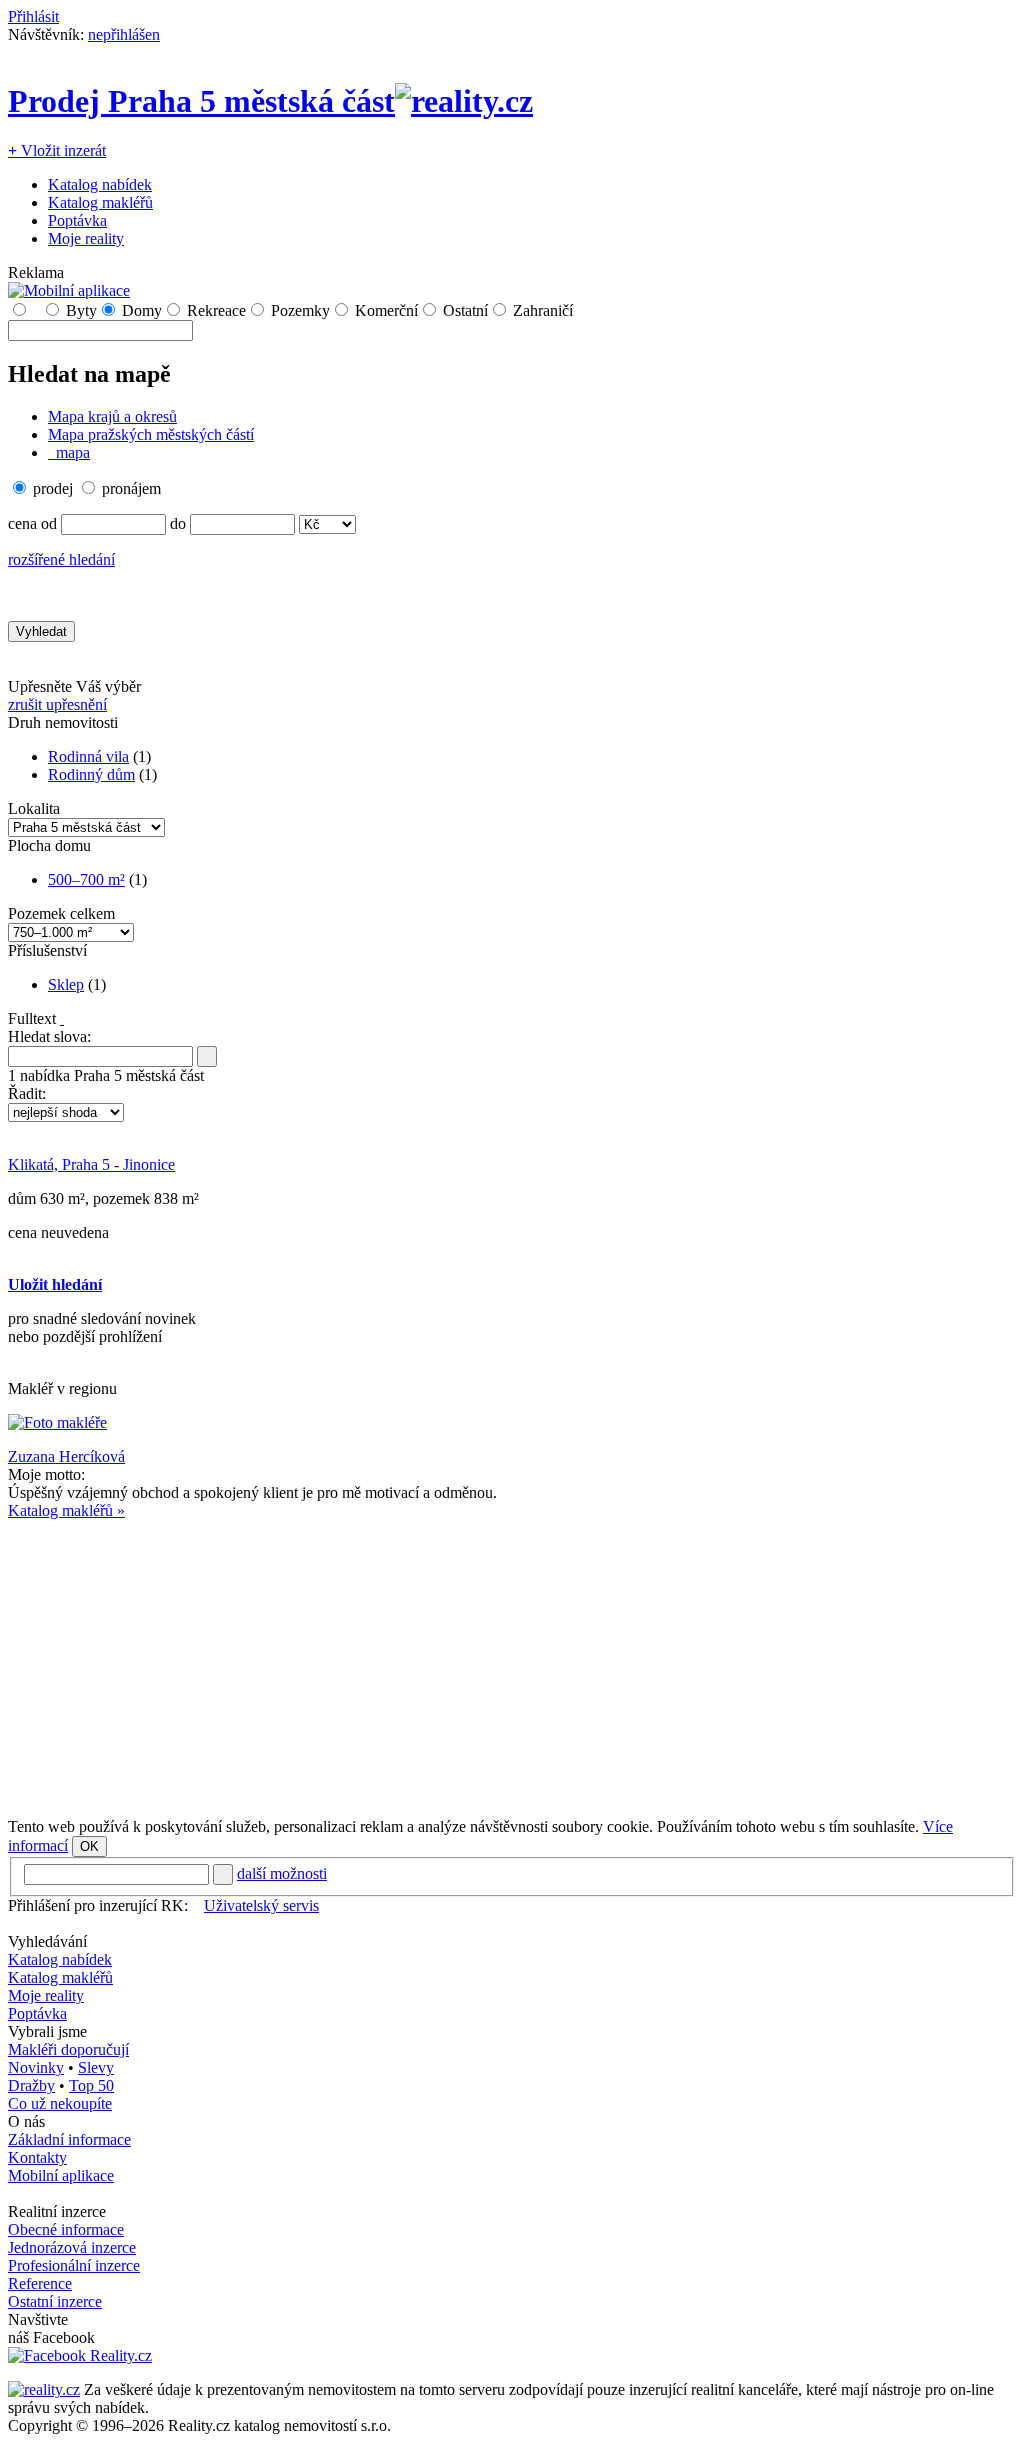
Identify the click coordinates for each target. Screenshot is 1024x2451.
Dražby (31, 2085)
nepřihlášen (124, 34)
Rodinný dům (91, 774)
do (178, 523)
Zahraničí (543, 310)
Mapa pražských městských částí (151, 434)
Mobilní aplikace (61, 2175)
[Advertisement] (512, 1660)
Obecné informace (66, 2229)
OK (89, 1846)
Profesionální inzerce (74, 2265)
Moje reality (86, 238)
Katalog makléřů (100, 202)
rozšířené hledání (61, 559)
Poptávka (77, 220)
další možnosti (282, 1873)
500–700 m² (86, 879)
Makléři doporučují (68, 2049)
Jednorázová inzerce (72, 2247)
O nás (26, 2121)
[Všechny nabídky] (35, 310)
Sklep (66, 984)
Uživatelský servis (261, 1905)
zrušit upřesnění (57, 704)
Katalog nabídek (100, 184)
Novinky (36, 2067)
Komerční (386, 310)
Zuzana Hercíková (66, 1456)
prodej (53, 488)
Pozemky (300, 310)
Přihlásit (33, 16)
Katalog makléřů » (66, 1510)
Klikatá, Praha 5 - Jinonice (91, 1164)
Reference (40, 2283)
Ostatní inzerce (55, 2301)
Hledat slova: (49, 1036)
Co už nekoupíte (60, 2103)
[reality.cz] (44, 2389)
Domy (142, 310)
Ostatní (465, 310)
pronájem (131, 488)
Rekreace (216, 310)
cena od (32, 523)
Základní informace (69, 2139)
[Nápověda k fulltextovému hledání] (62, 1018)
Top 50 (91, 2085)
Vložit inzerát (57, 150)
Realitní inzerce (57, 2211)
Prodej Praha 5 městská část (201, 101)
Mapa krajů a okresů (112, 416)
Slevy (96, 2067)
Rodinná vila (88, 756)
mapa (71, 452)
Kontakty (37, 2157)
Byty (81, 310)
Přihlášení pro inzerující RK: (98, 1905)
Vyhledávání (47, 1941)
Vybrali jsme (47, 2031)
